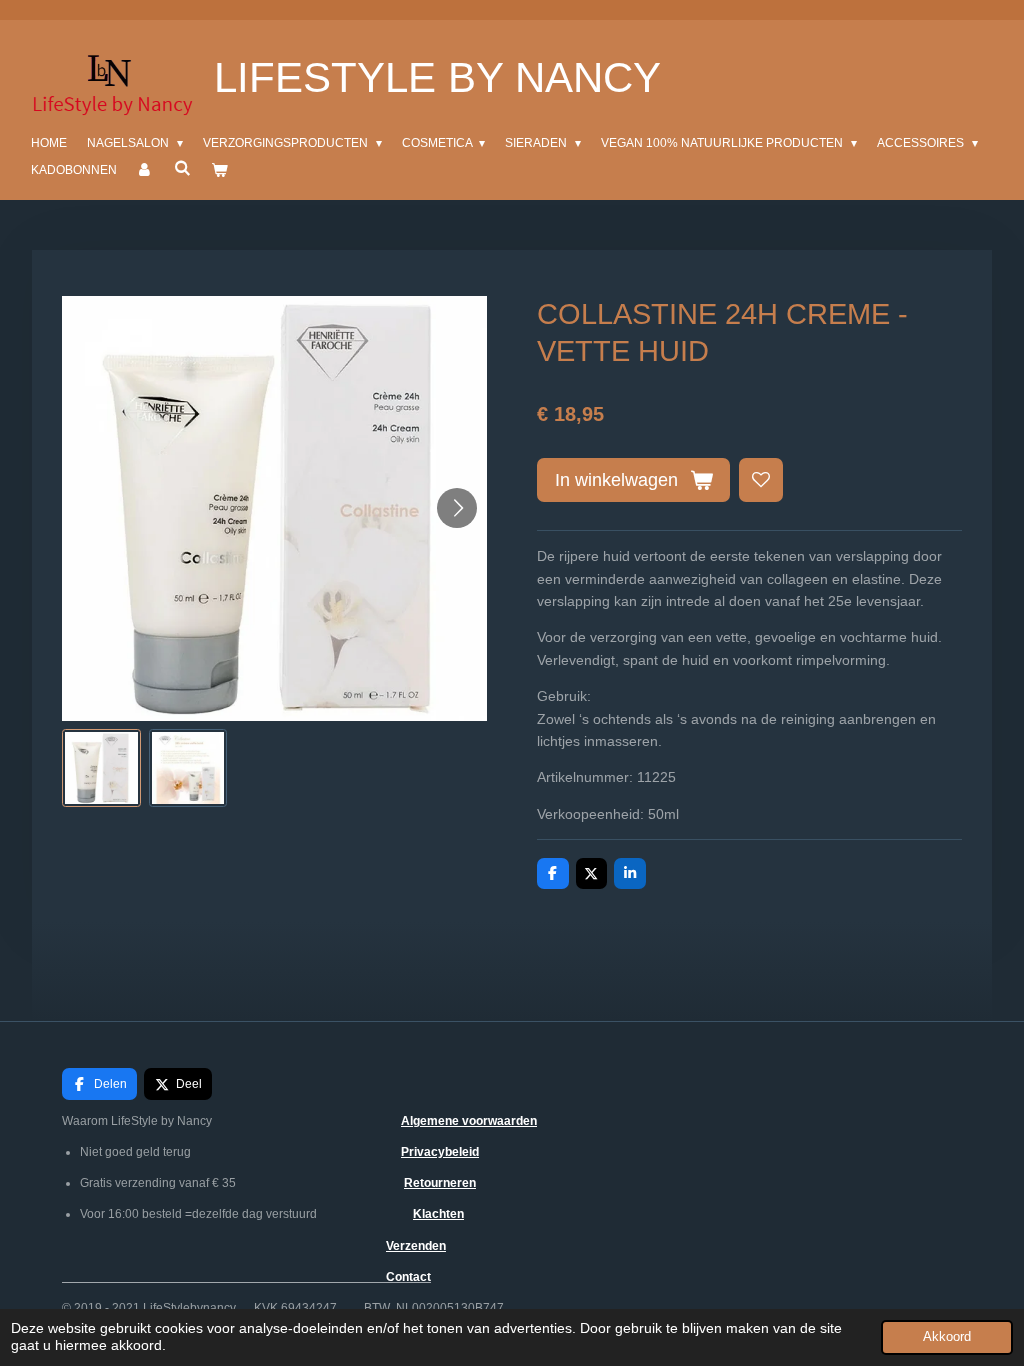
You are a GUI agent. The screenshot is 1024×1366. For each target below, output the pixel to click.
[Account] (145, 170)
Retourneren (440, 1183)
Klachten (438, 1214)
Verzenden (416, 1246)
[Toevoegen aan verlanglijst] (761, 480)
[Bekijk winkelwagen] (219, 170)
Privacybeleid (440, 1152)
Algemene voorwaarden (469, 1121)
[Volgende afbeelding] (457, 508)
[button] (101, 768)
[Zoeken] (182, 168)
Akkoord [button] (947, 1337)
